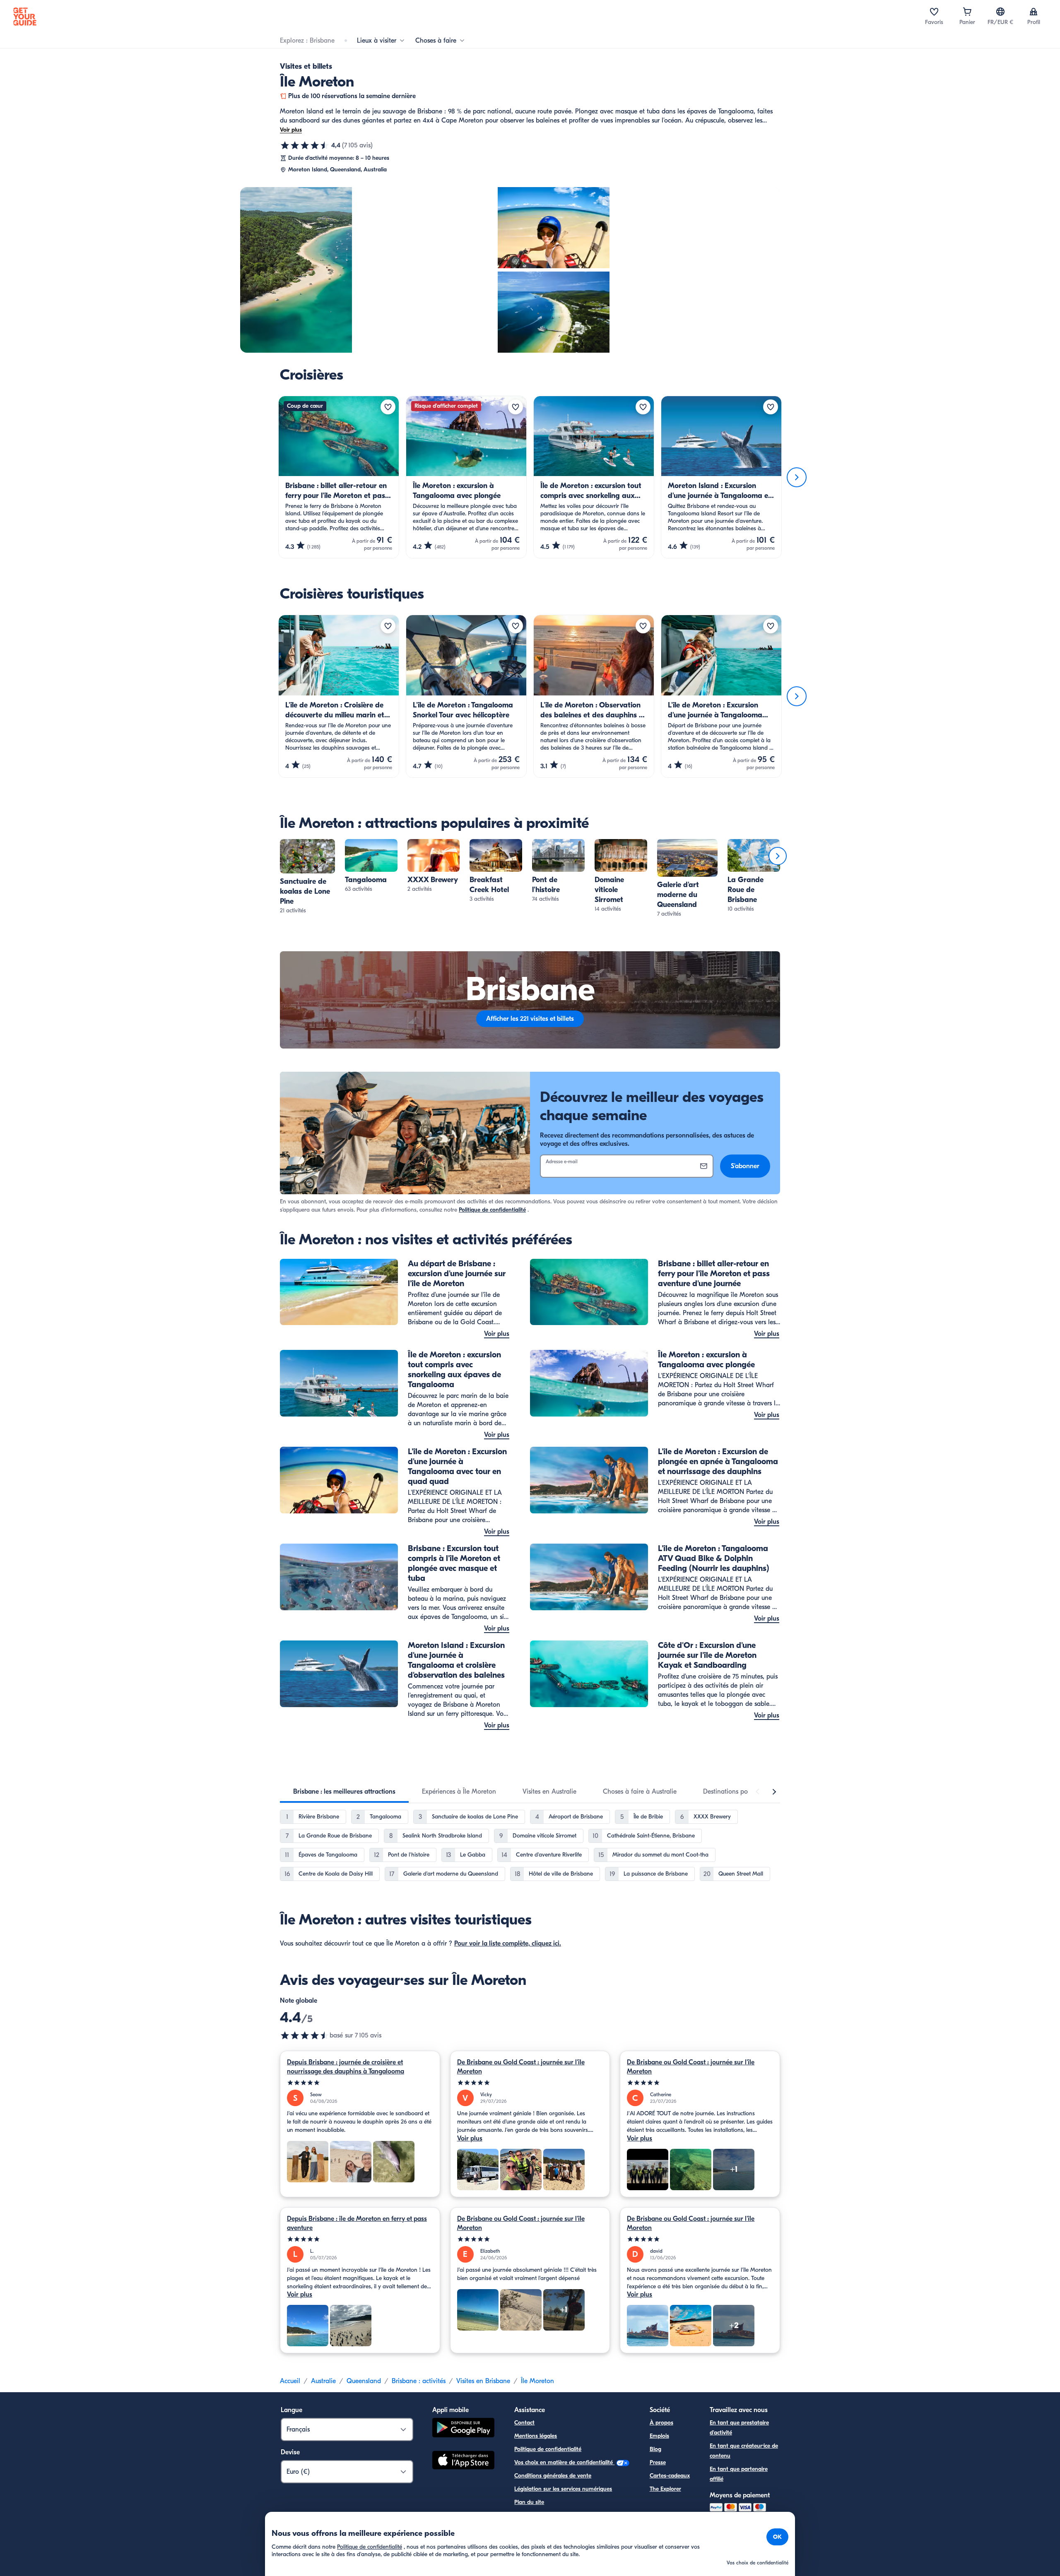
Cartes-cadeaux (670, 2476)
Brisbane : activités (419, 2381)
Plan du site (529, 2502)
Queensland (364, 2381)
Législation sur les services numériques (563, 2489)
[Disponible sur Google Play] (463, 2429)
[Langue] (1000, 12)
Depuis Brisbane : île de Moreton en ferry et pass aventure (357, 2223)
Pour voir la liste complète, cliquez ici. (508, 1943)
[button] (307, 877)
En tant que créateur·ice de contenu (744, 2451)
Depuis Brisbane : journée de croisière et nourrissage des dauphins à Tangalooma (346, 2067)
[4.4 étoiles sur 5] (305, 145)
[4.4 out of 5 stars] (305, 2035)
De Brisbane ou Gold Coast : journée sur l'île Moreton (521, 2067)
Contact (524, 2423)
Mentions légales (536, 2436)
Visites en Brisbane (483, 2381)
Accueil (290, 2381)
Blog (655, 2449)
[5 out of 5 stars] (360, 2083)
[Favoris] (934, 12)
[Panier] (967, 12)
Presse (658, 2462)
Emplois (659, 2436)
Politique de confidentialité (492, 1210)
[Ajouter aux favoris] (388, 407)
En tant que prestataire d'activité (739, 2428)
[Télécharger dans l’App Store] (463, 2461)
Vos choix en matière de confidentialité (564, 2462)
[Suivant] (797, 477)
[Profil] (1033, 12)
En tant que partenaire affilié (739, 2474)
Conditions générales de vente (553, 2476)
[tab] (344, 1792)
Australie (323, 2381)
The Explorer (665, 2489)
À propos (661, 2423)
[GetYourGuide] (25, 17)
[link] (307, 877)
